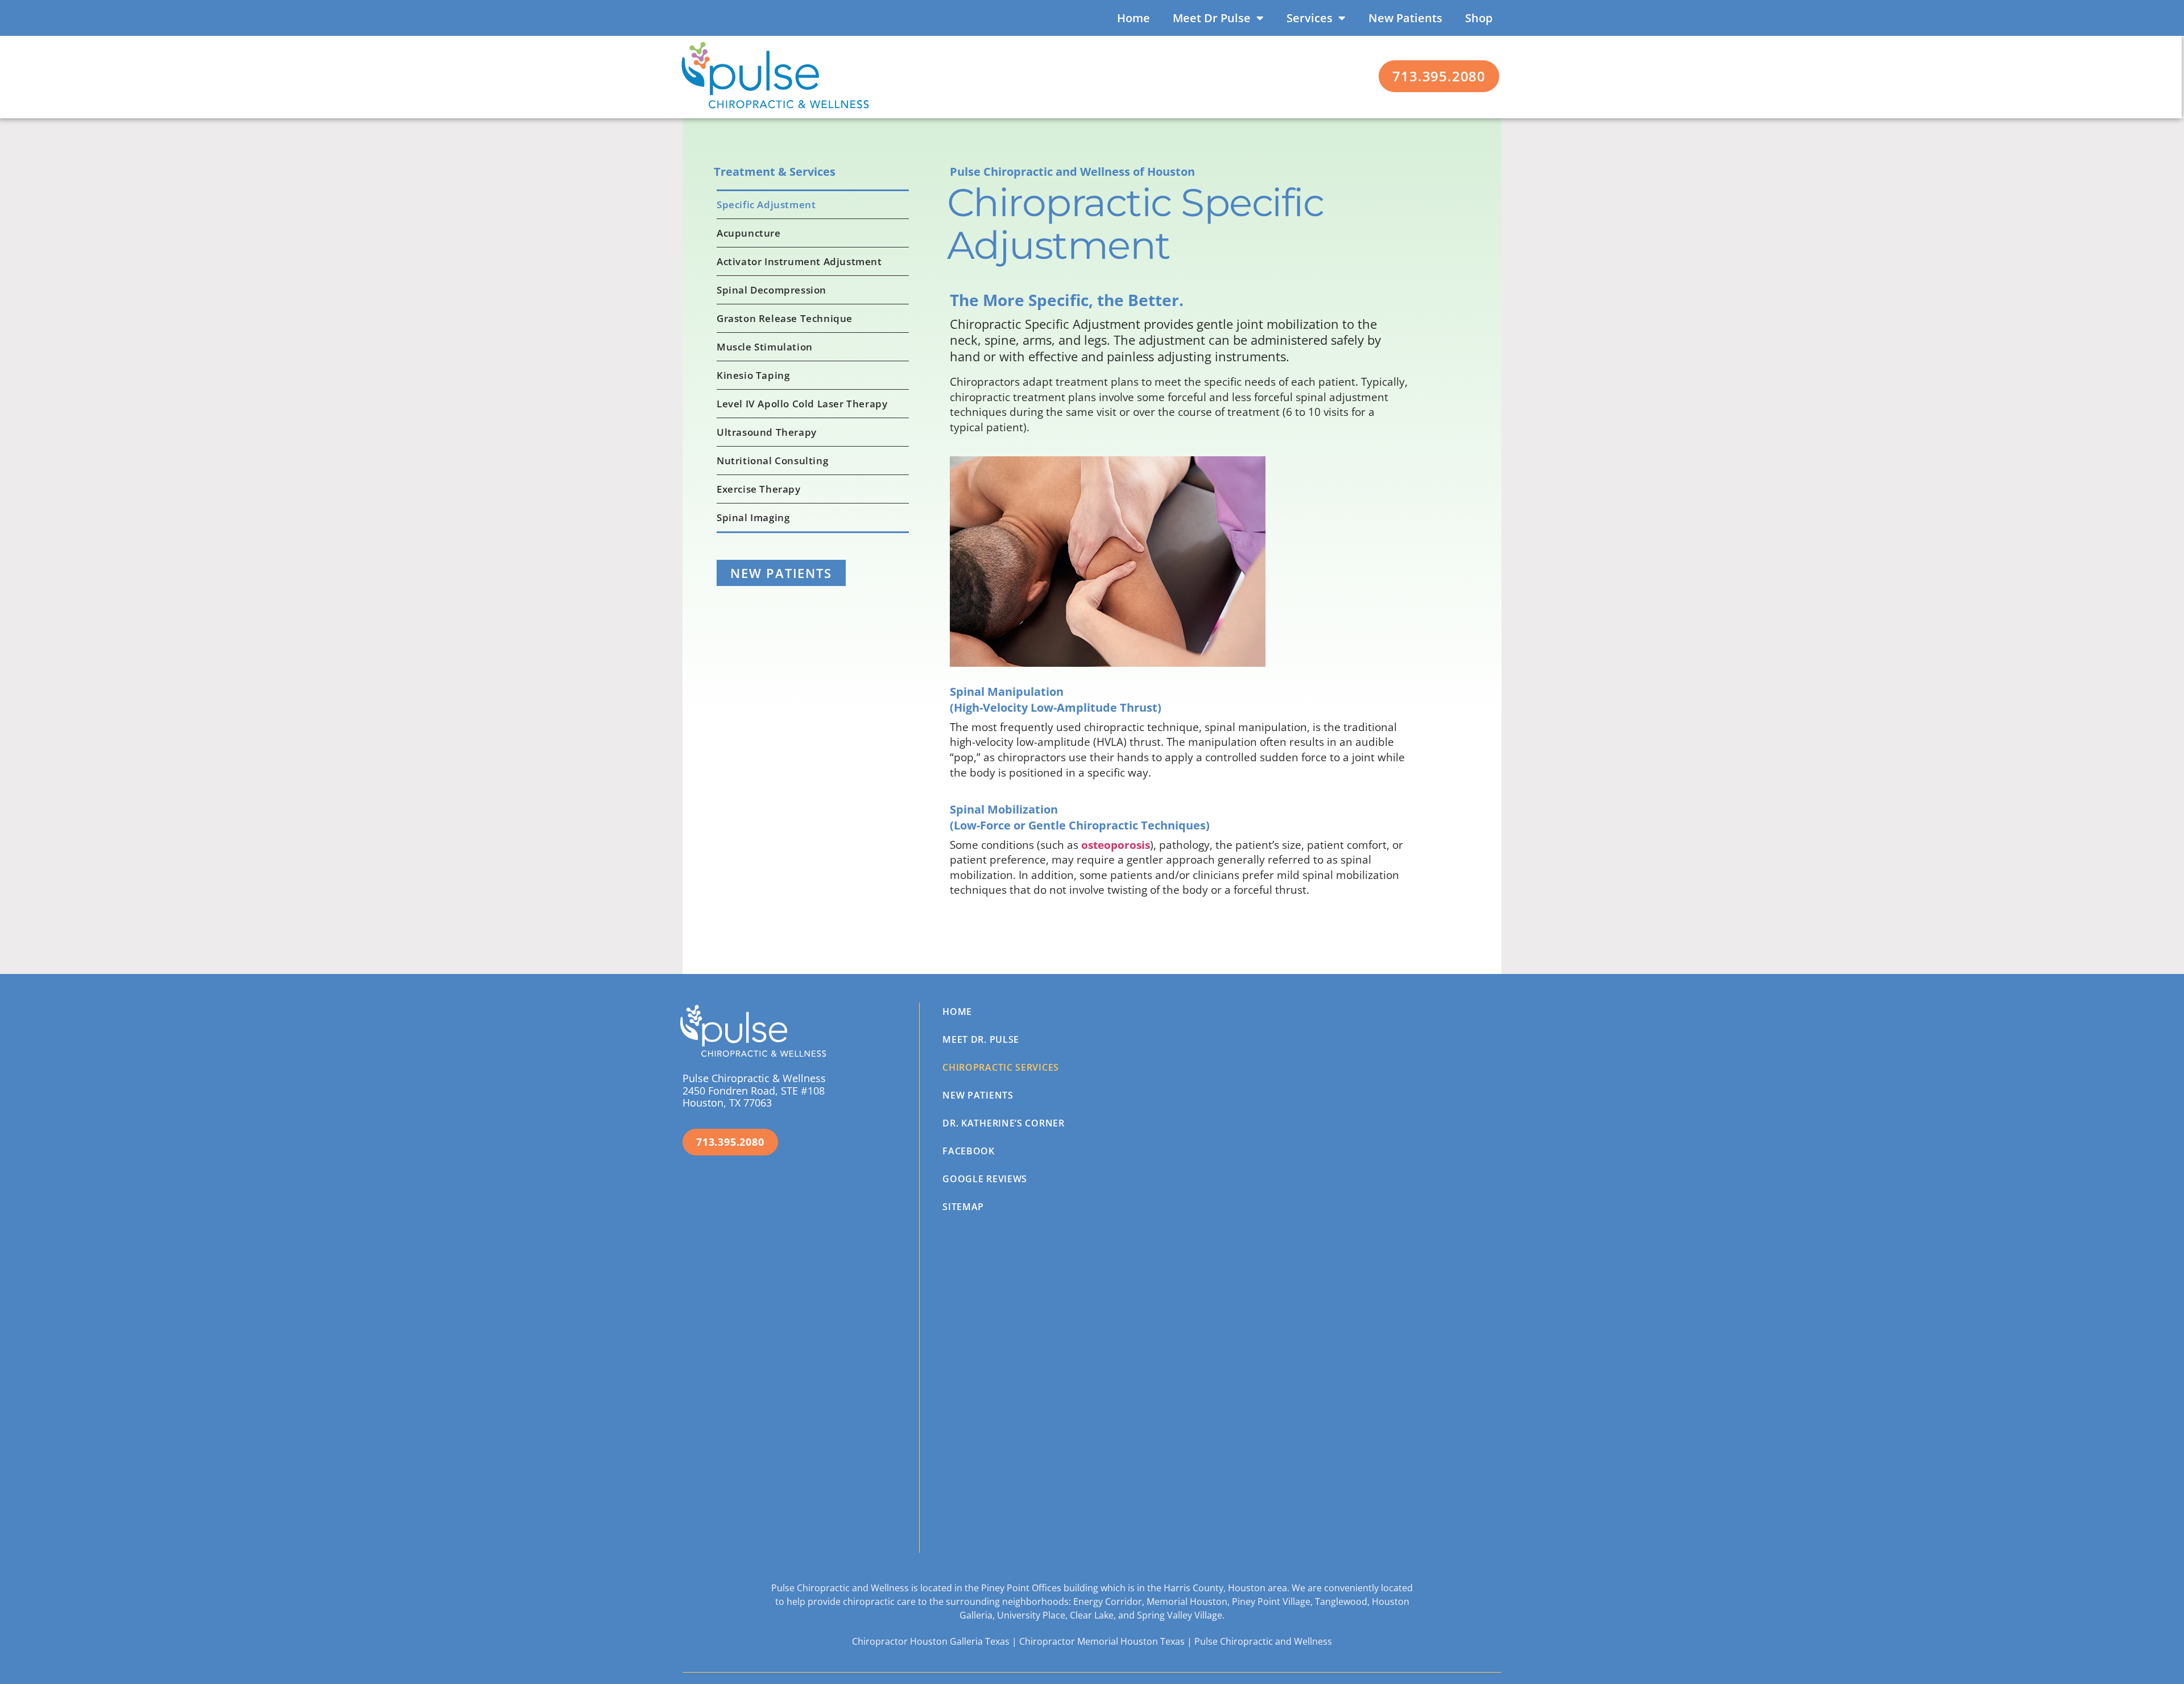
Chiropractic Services (1001, 1067)
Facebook (969, 1151)
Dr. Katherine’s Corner (1003, 1123)
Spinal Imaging (753, 517)
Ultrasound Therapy (767, 432)
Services (1310, 18)
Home (1134, 18)
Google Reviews (985, 1179)
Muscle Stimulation (765, 347)
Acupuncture (749, 233)
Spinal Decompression (772, 290)
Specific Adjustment (766, 205)
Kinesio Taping (753, 375)
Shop (1479, 18)
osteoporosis (1116, 845)
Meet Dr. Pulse (981, 1039)
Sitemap (963, 1207)
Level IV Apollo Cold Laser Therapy (802, 404)
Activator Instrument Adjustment (799, 261)
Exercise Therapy (759, 489)
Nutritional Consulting (772, 461)
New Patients (1405, 18)
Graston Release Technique (785, 318)
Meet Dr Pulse (1212, 18)
